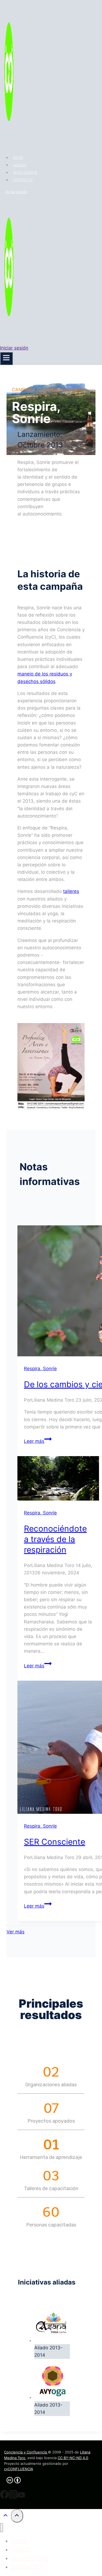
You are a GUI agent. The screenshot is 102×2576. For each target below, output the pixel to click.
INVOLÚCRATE (25, 172)
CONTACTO (23, 180)
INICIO (18, 158)
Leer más (38, 1441)
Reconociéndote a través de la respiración (55, 1539)
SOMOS (20, 165)
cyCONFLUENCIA (19, 2469)
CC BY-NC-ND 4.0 (73, 2458)
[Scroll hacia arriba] (5, 2516)
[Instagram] (13, 2497)
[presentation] (58, 1479)
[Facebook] (4, 2497)
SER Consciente (55, 1842)
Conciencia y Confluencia (26, 2452)
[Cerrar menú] (1, 2528)
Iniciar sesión (16, 192)
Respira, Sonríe (40, 1369)
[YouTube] (21, 2497)
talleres (71, 891)
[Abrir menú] (6, 358)
